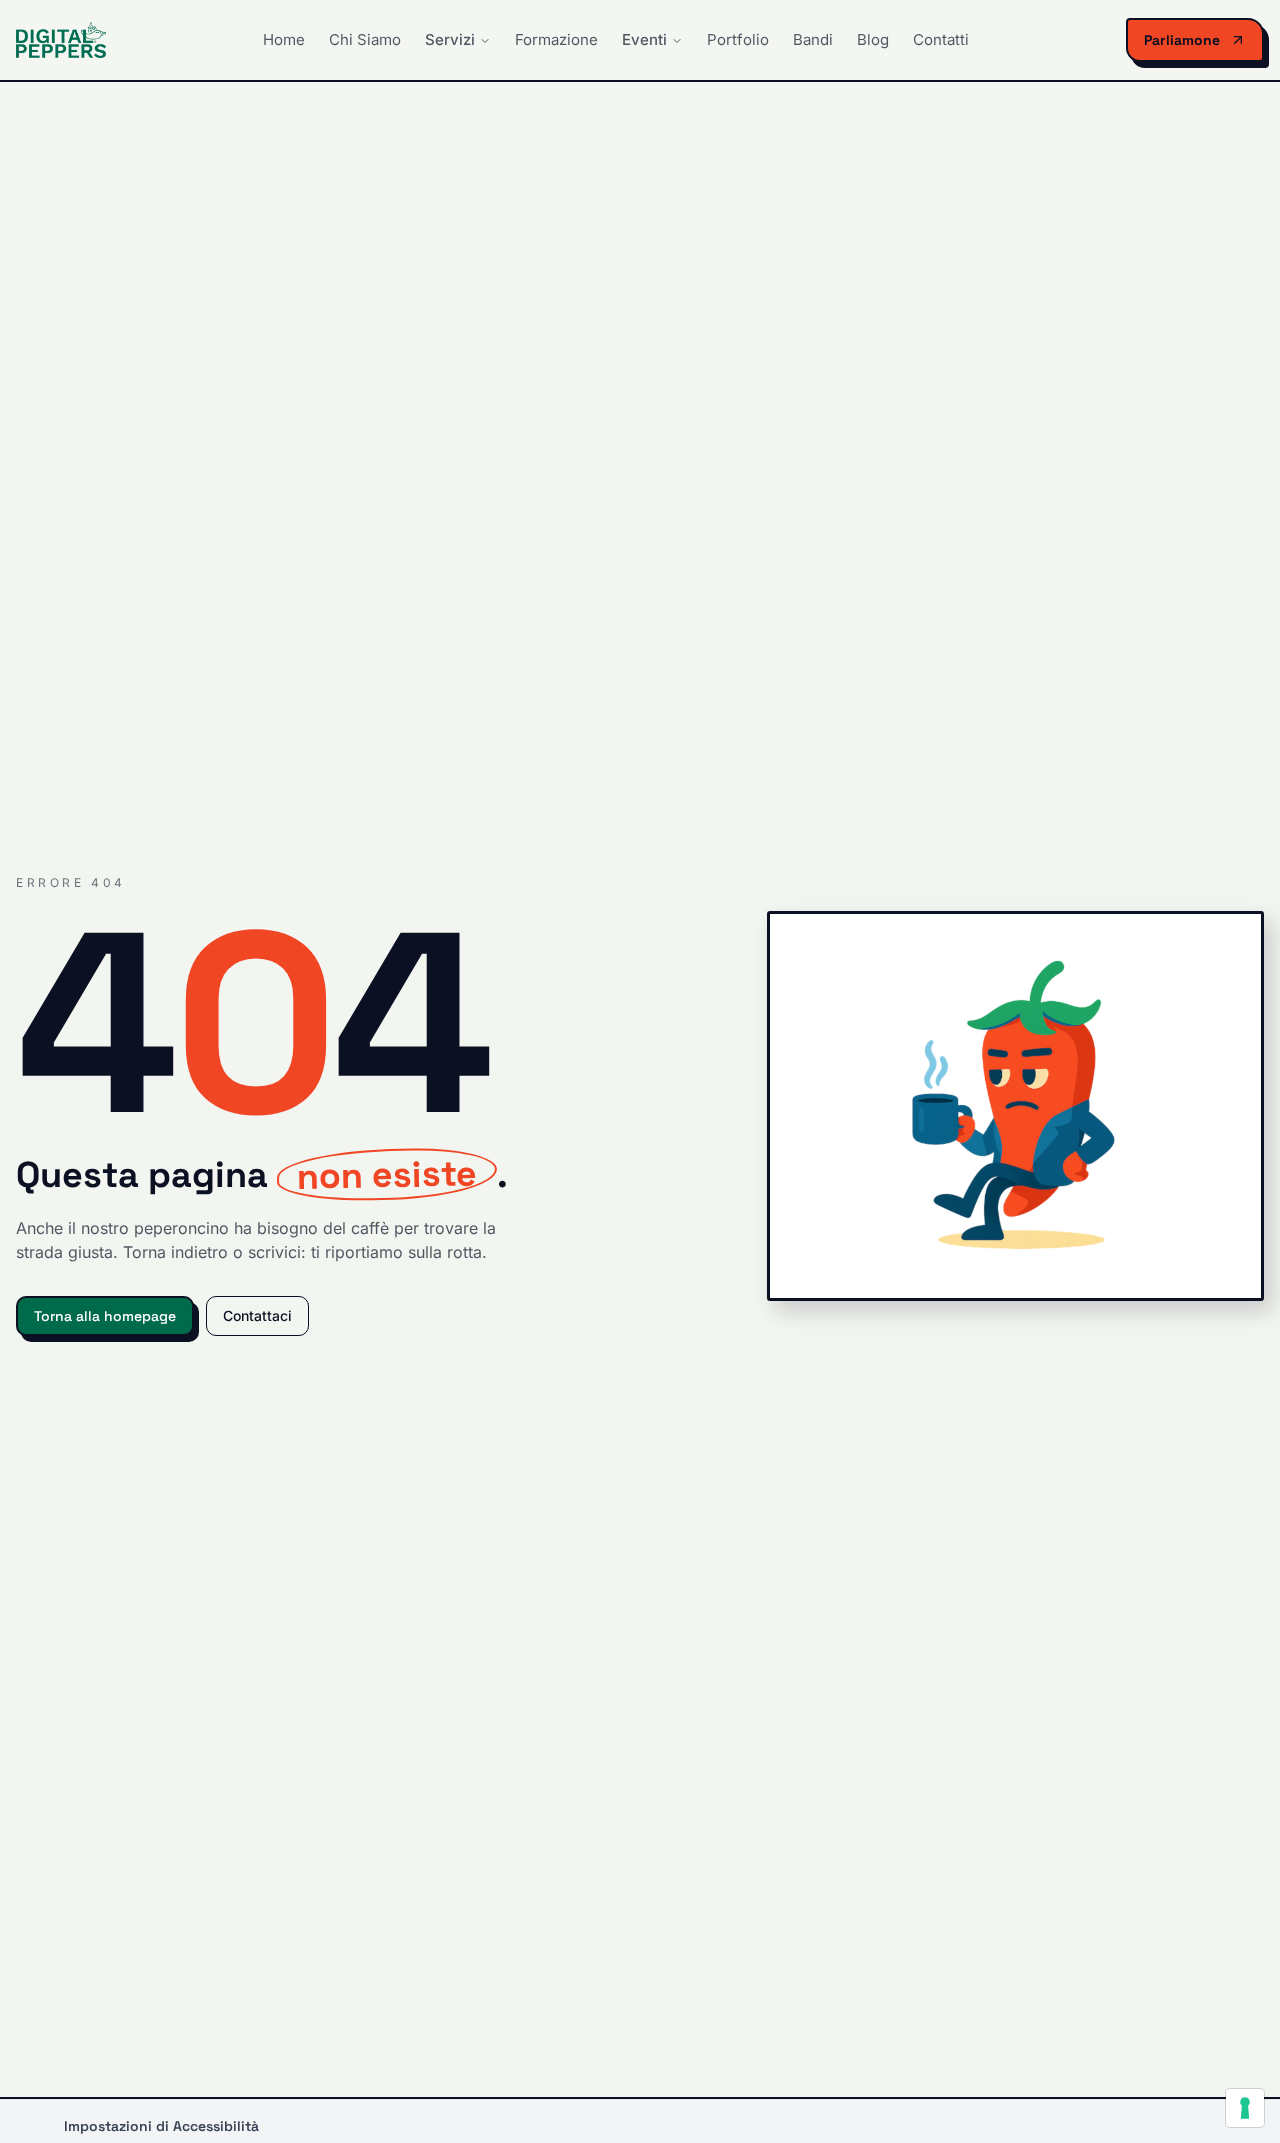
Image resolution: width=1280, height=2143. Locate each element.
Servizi (450, 39)
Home (284, 39)
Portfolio (738, 39)
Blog (873, 39)
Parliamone (1182, 40)
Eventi (644, 39)
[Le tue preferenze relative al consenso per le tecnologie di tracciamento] (1245, 2108)
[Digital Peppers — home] (61, 40)
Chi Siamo (365, 39)
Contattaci (257, 1315)
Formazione (556, 39)
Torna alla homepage (105, 1316)
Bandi (813, 39)
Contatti (941, 39)
